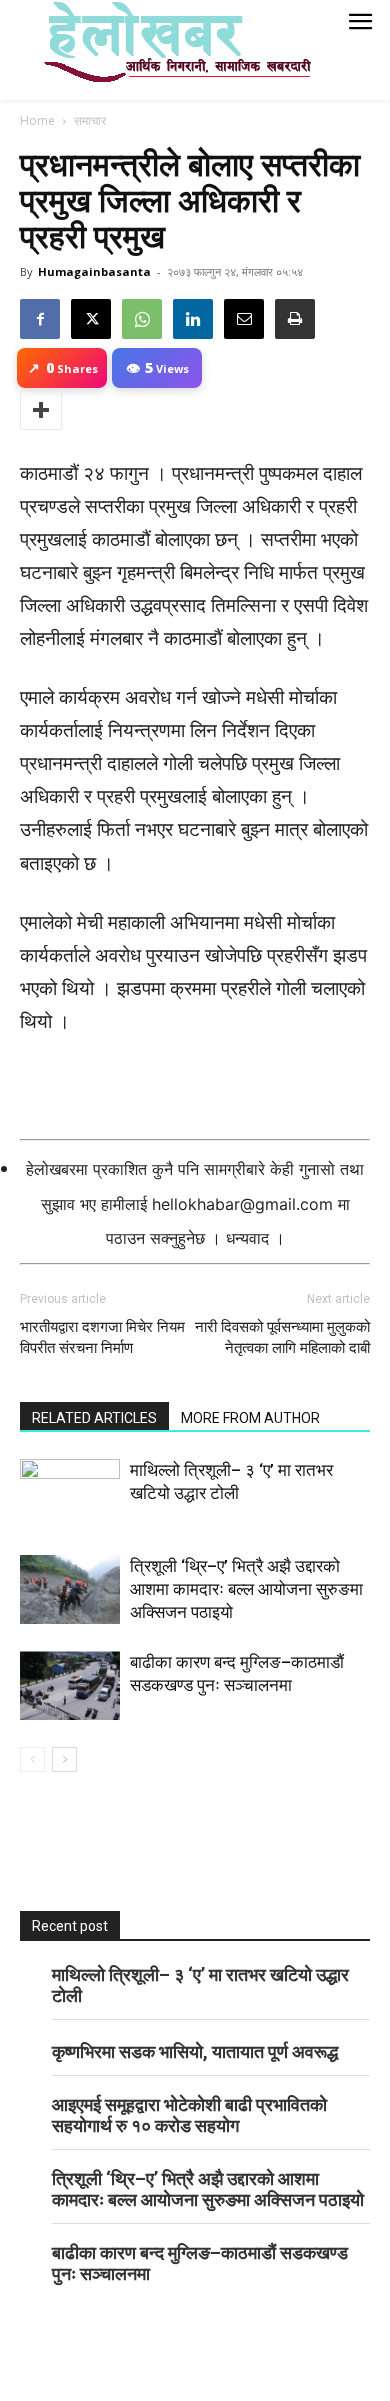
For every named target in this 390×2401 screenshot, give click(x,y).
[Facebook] (40, 319)
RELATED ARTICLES (94, 1418)
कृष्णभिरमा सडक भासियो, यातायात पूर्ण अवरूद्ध (195, 2051)
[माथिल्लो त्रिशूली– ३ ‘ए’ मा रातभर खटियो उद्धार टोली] (70, 1493)
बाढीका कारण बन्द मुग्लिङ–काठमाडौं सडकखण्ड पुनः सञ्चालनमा (200, 2263)
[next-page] (64, 1759)
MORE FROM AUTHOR (250, 1418)
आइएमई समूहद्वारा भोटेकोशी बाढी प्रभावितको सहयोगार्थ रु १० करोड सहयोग (189, 2115)
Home (37, 120)
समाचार (90, 120)
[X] (91, 319)
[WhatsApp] (142, 319)
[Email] (244, 319)
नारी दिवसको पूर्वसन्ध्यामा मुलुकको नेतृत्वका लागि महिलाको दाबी (282, 1337)
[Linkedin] (193, 319)
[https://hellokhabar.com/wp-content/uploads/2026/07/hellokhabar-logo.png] (170, 50)
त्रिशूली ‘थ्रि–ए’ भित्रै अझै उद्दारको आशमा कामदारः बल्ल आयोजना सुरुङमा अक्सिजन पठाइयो (246, 1589)
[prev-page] (32, 1759)
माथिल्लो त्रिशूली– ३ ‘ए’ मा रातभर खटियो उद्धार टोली (200, 1985)
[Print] (295, 319)
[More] (41, 410)
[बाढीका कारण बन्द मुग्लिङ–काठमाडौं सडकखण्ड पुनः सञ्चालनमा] (70, 1685)
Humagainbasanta (94, 271)
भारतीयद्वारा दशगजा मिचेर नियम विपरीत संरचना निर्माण (102, 1337)
